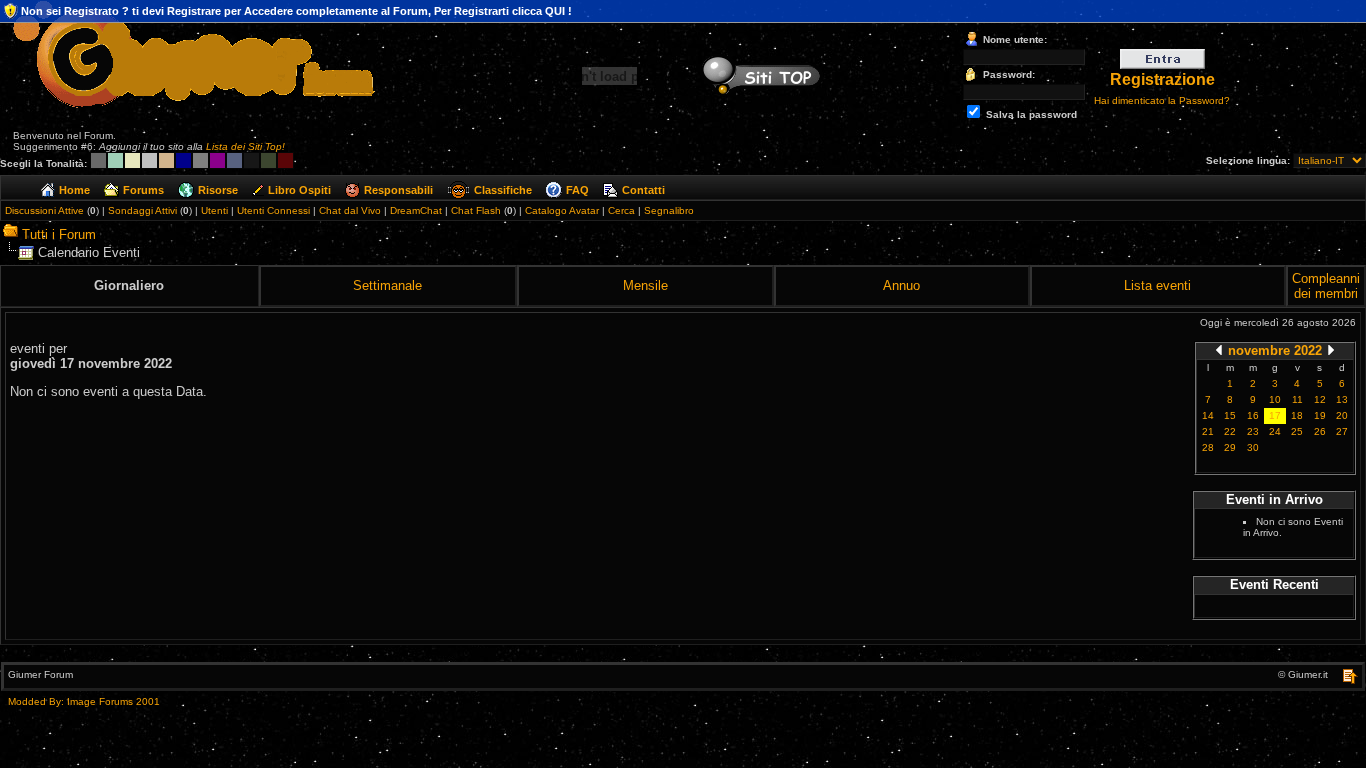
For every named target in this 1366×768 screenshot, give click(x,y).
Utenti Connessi (273, 210)
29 (1230, 447)
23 (1253, 431)
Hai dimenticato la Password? (1162, 100)
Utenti (214, 210)
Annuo (901, 285)
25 (1297, 431)
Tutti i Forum (59, 234)
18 (1297, 415)
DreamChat (416, 210)
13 (1342, 399)
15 (1230, 415)
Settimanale (387, 285)
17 (1275, 415)
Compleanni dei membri (1326, 286)
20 (1342, 415)
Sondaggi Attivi (142, 210)
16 (1253, 415)
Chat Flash (476, 210)
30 (1253, 447)
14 (1208, 415)
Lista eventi (1157, 285)
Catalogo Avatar (562, 210)
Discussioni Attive (44, 210)
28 (1208, 447)
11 (1297, 399)
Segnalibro (669, 210)
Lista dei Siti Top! (245, 146)
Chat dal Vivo (350, 210)
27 (1342, 431)
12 (1320, 399)
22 (1230, 431)
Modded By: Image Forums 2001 (84, 701)
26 (1320, 431)
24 (1275, 431)
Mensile (645, 285)
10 (1275, 399)
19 (1320, 415)
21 (1208, 431)
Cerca (621, 210)
